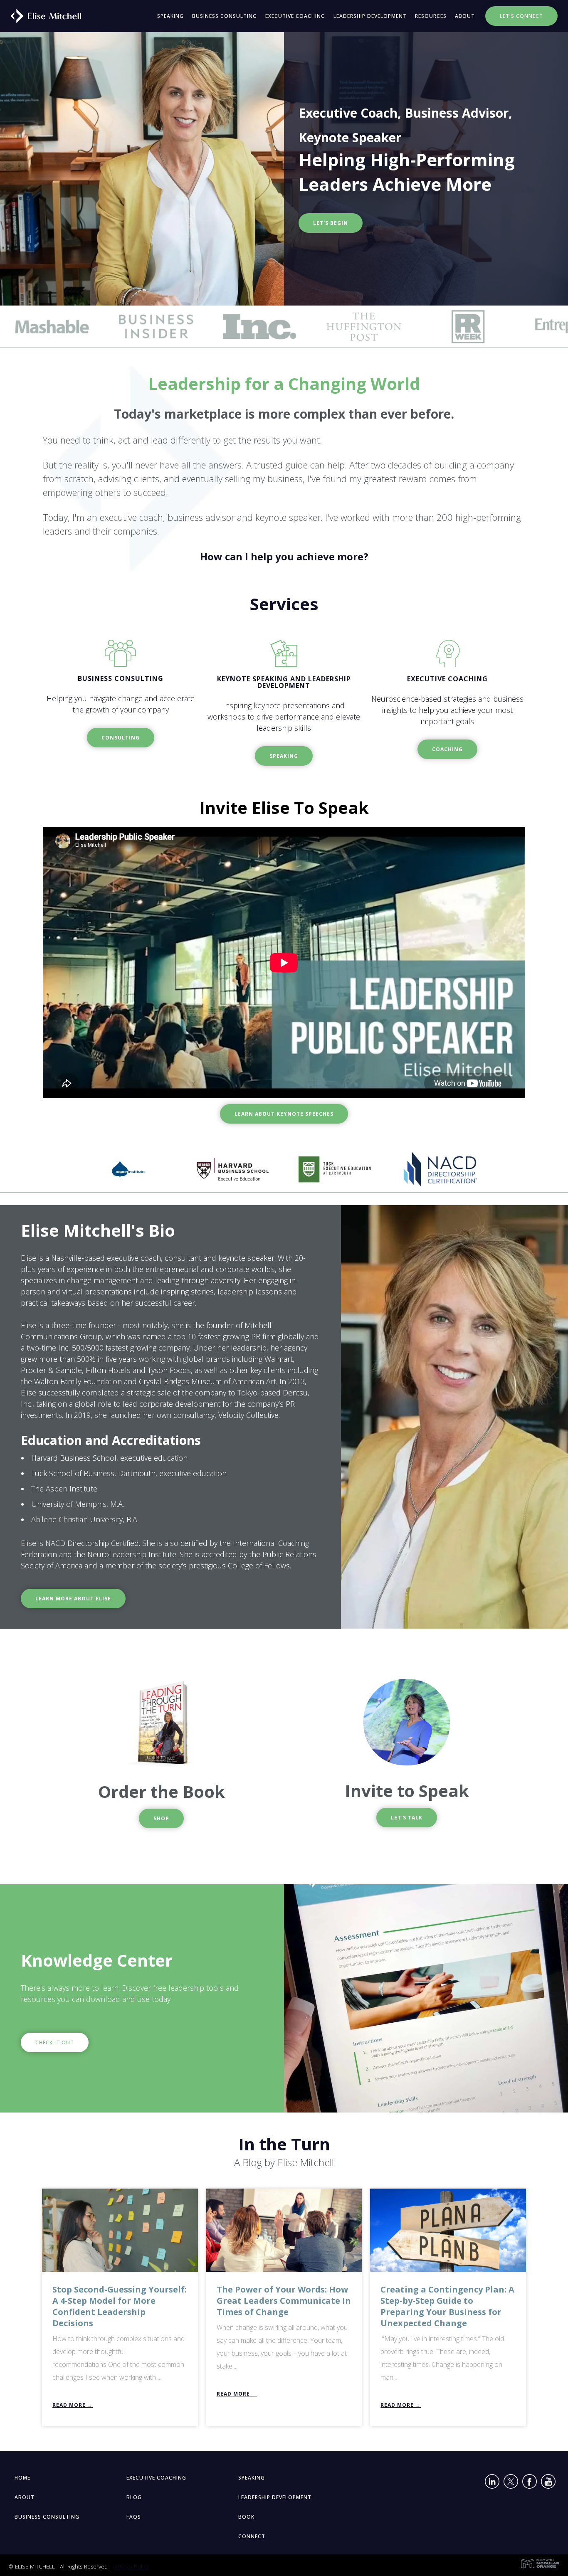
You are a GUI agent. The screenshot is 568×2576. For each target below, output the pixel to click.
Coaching (447, 749)
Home (22, 2478)
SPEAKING (284, 756)
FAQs (134, 2517)
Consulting (121, 738)
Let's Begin (331, 223)
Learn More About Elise (73, 1599)
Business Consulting (225, 16)
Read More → (73, 2405)
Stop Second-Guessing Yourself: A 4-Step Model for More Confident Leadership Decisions (120, 2306)
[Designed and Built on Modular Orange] (540, 2564)
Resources (431, 16)
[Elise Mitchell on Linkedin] (492, 2483)
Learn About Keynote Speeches (284, 1114)
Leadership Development (370, 16)
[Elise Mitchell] (43, 15)
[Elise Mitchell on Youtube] (548, 2483)
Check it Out (55, 2042)
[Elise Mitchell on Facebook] (530, 2483)
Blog (134, 2497)
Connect (252, 2536)
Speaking (170, 16)
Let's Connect (521, 16)
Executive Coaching (295, 16)
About (465, 16)
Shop (161, 1818)
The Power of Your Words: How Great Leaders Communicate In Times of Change (284, 2301)
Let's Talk (407, 1818)
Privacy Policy (132, 2566)
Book (246, 2517)
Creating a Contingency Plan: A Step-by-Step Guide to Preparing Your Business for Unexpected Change (447, 2306)
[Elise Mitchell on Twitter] (511, 2483)
